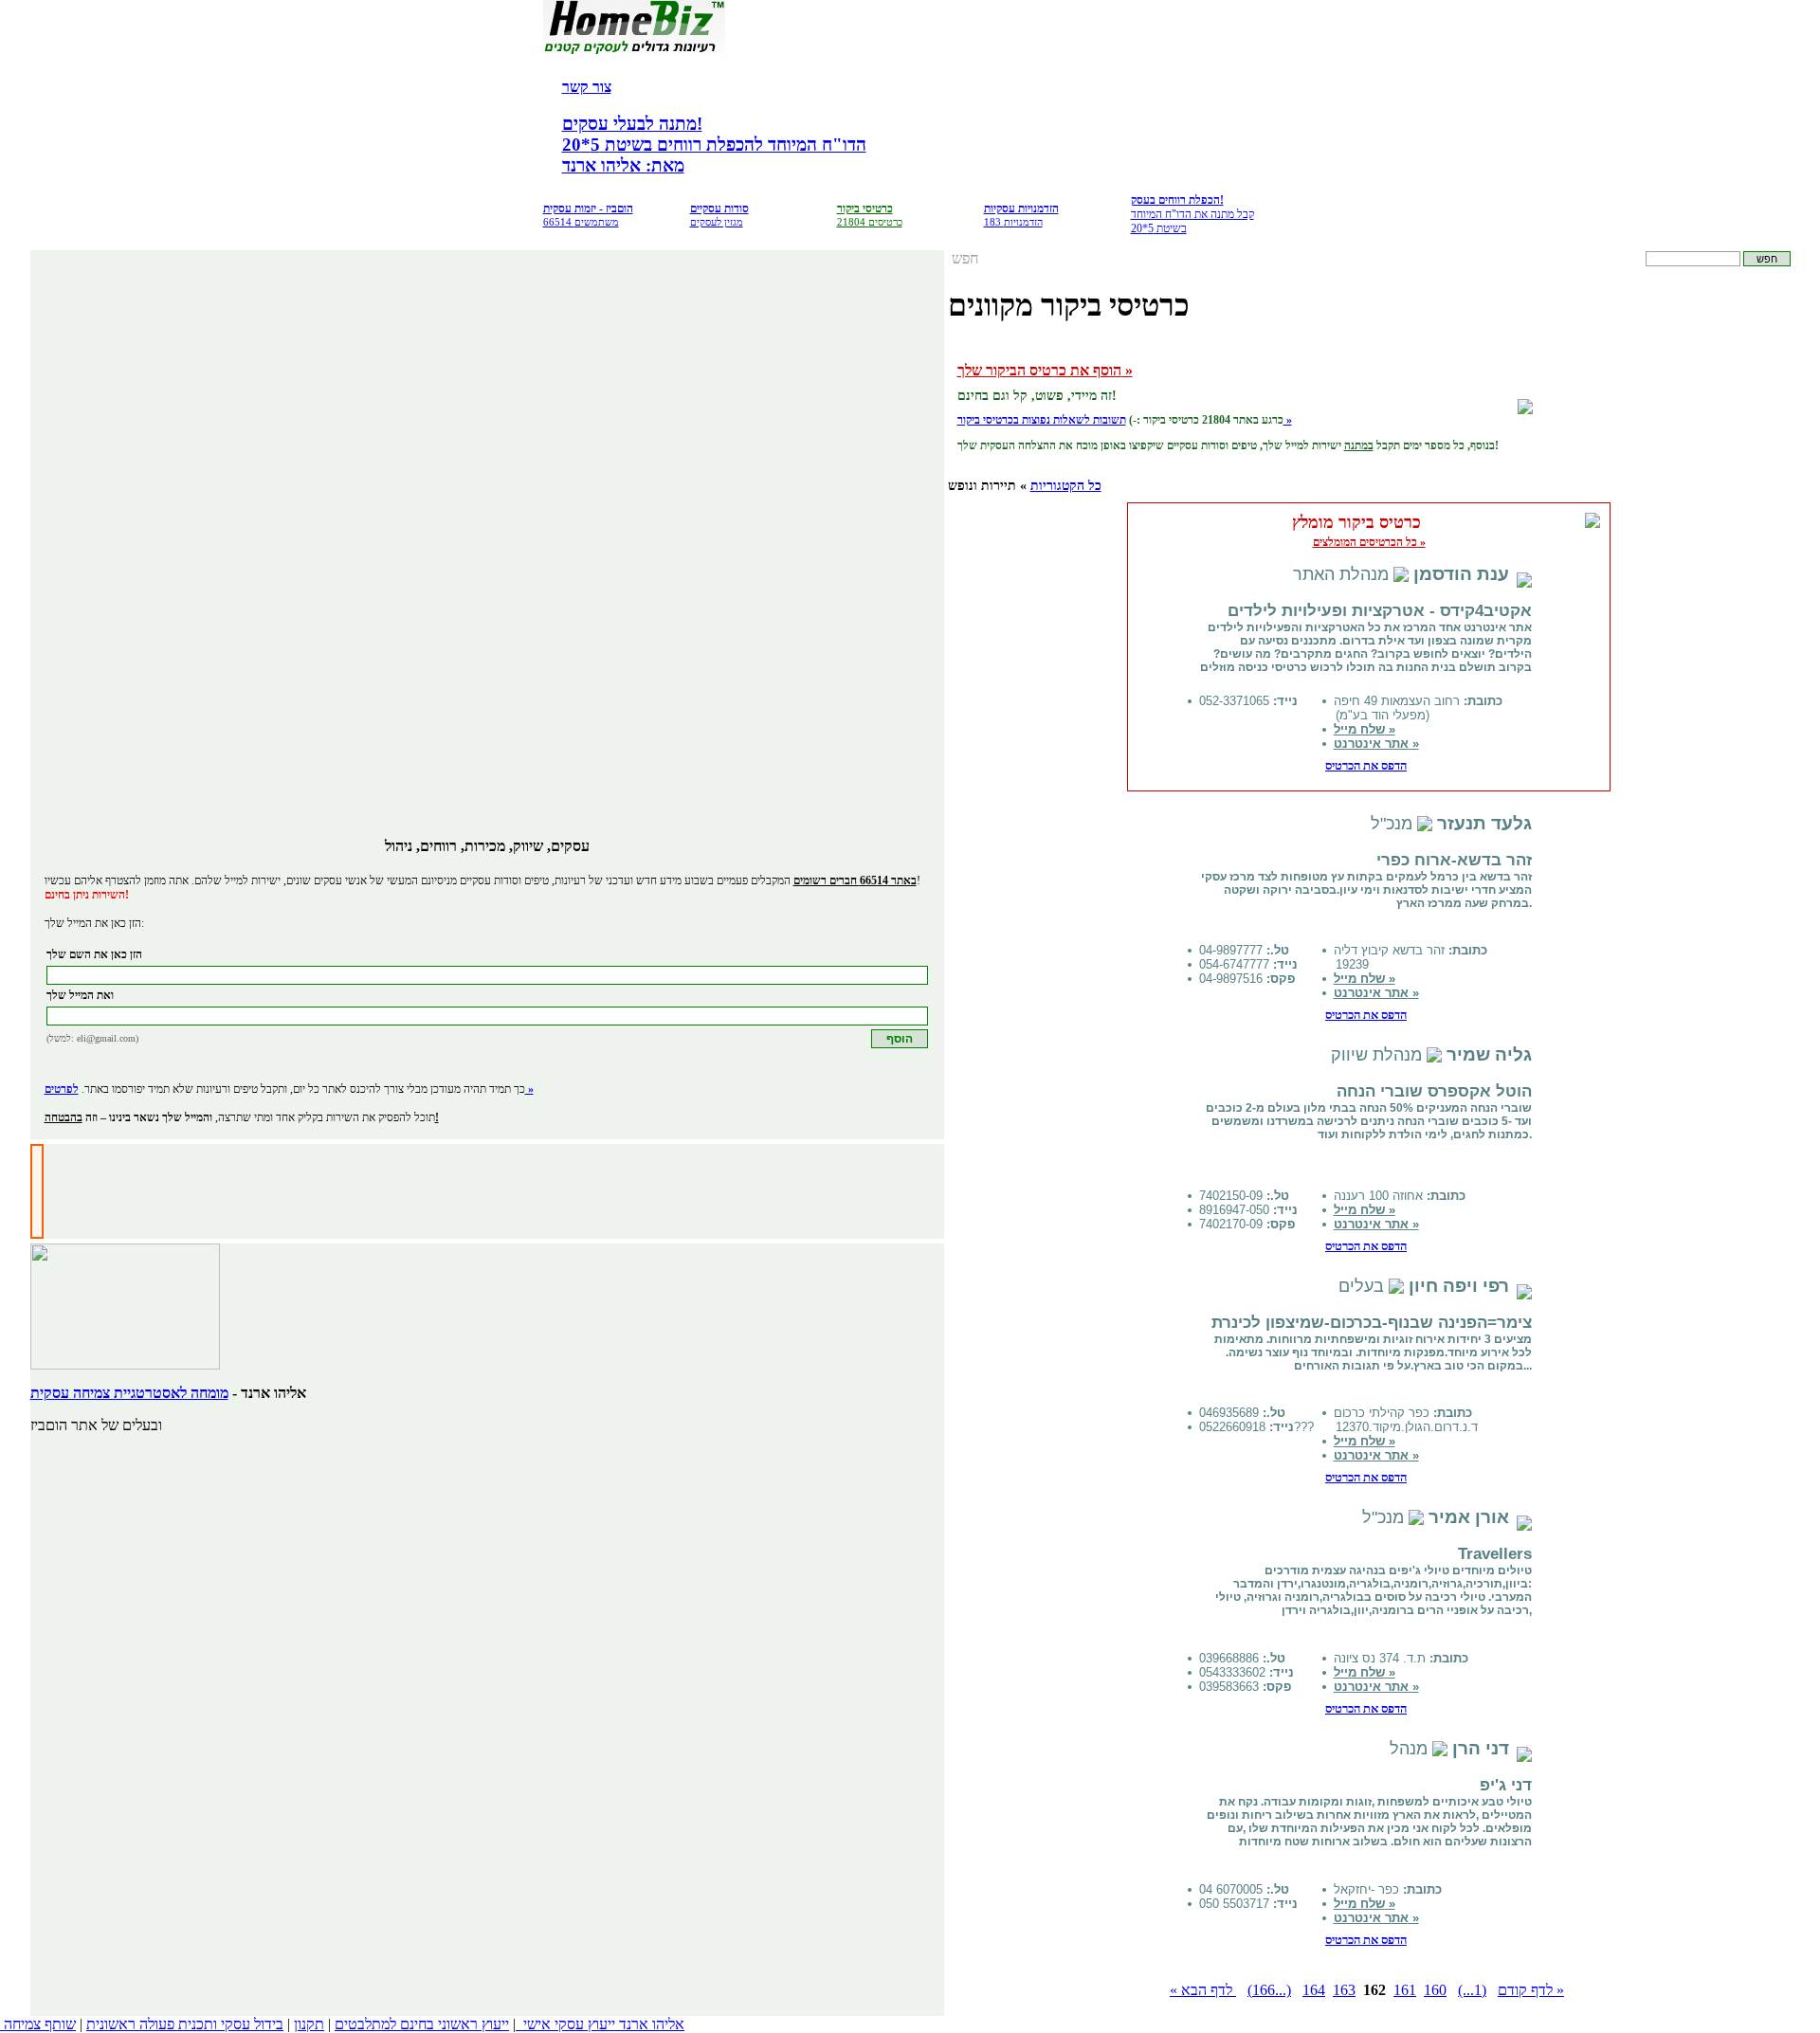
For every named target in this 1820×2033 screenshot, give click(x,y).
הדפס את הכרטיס (1366, 765)
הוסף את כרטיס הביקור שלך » (1045, 370)
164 (1314, 1990)
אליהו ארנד (652, 2024)
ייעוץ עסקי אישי (569, 2024)
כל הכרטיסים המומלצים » (1369, 542)
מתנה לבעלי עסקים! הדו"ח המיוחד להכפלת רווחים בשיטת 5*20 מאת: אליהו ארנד (714, 145)
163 (1344, 1990)
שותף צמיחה (40, 2024)
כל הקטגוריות (1066, 486)
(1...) (1472, 1990)
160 (1435, 1990)
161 (1405, 1990)
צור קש (591, 87)
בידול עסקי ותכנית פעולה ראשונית (185, 2024)
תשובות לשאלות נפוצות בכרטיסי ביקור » (1125, 420)
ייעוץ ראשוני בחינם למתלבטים (422, 2024)
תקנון (309, 2024)
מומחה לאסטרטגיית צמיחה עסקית (129, 1393)
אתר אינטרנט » (1376, 744)
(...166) (1269, 1990)
